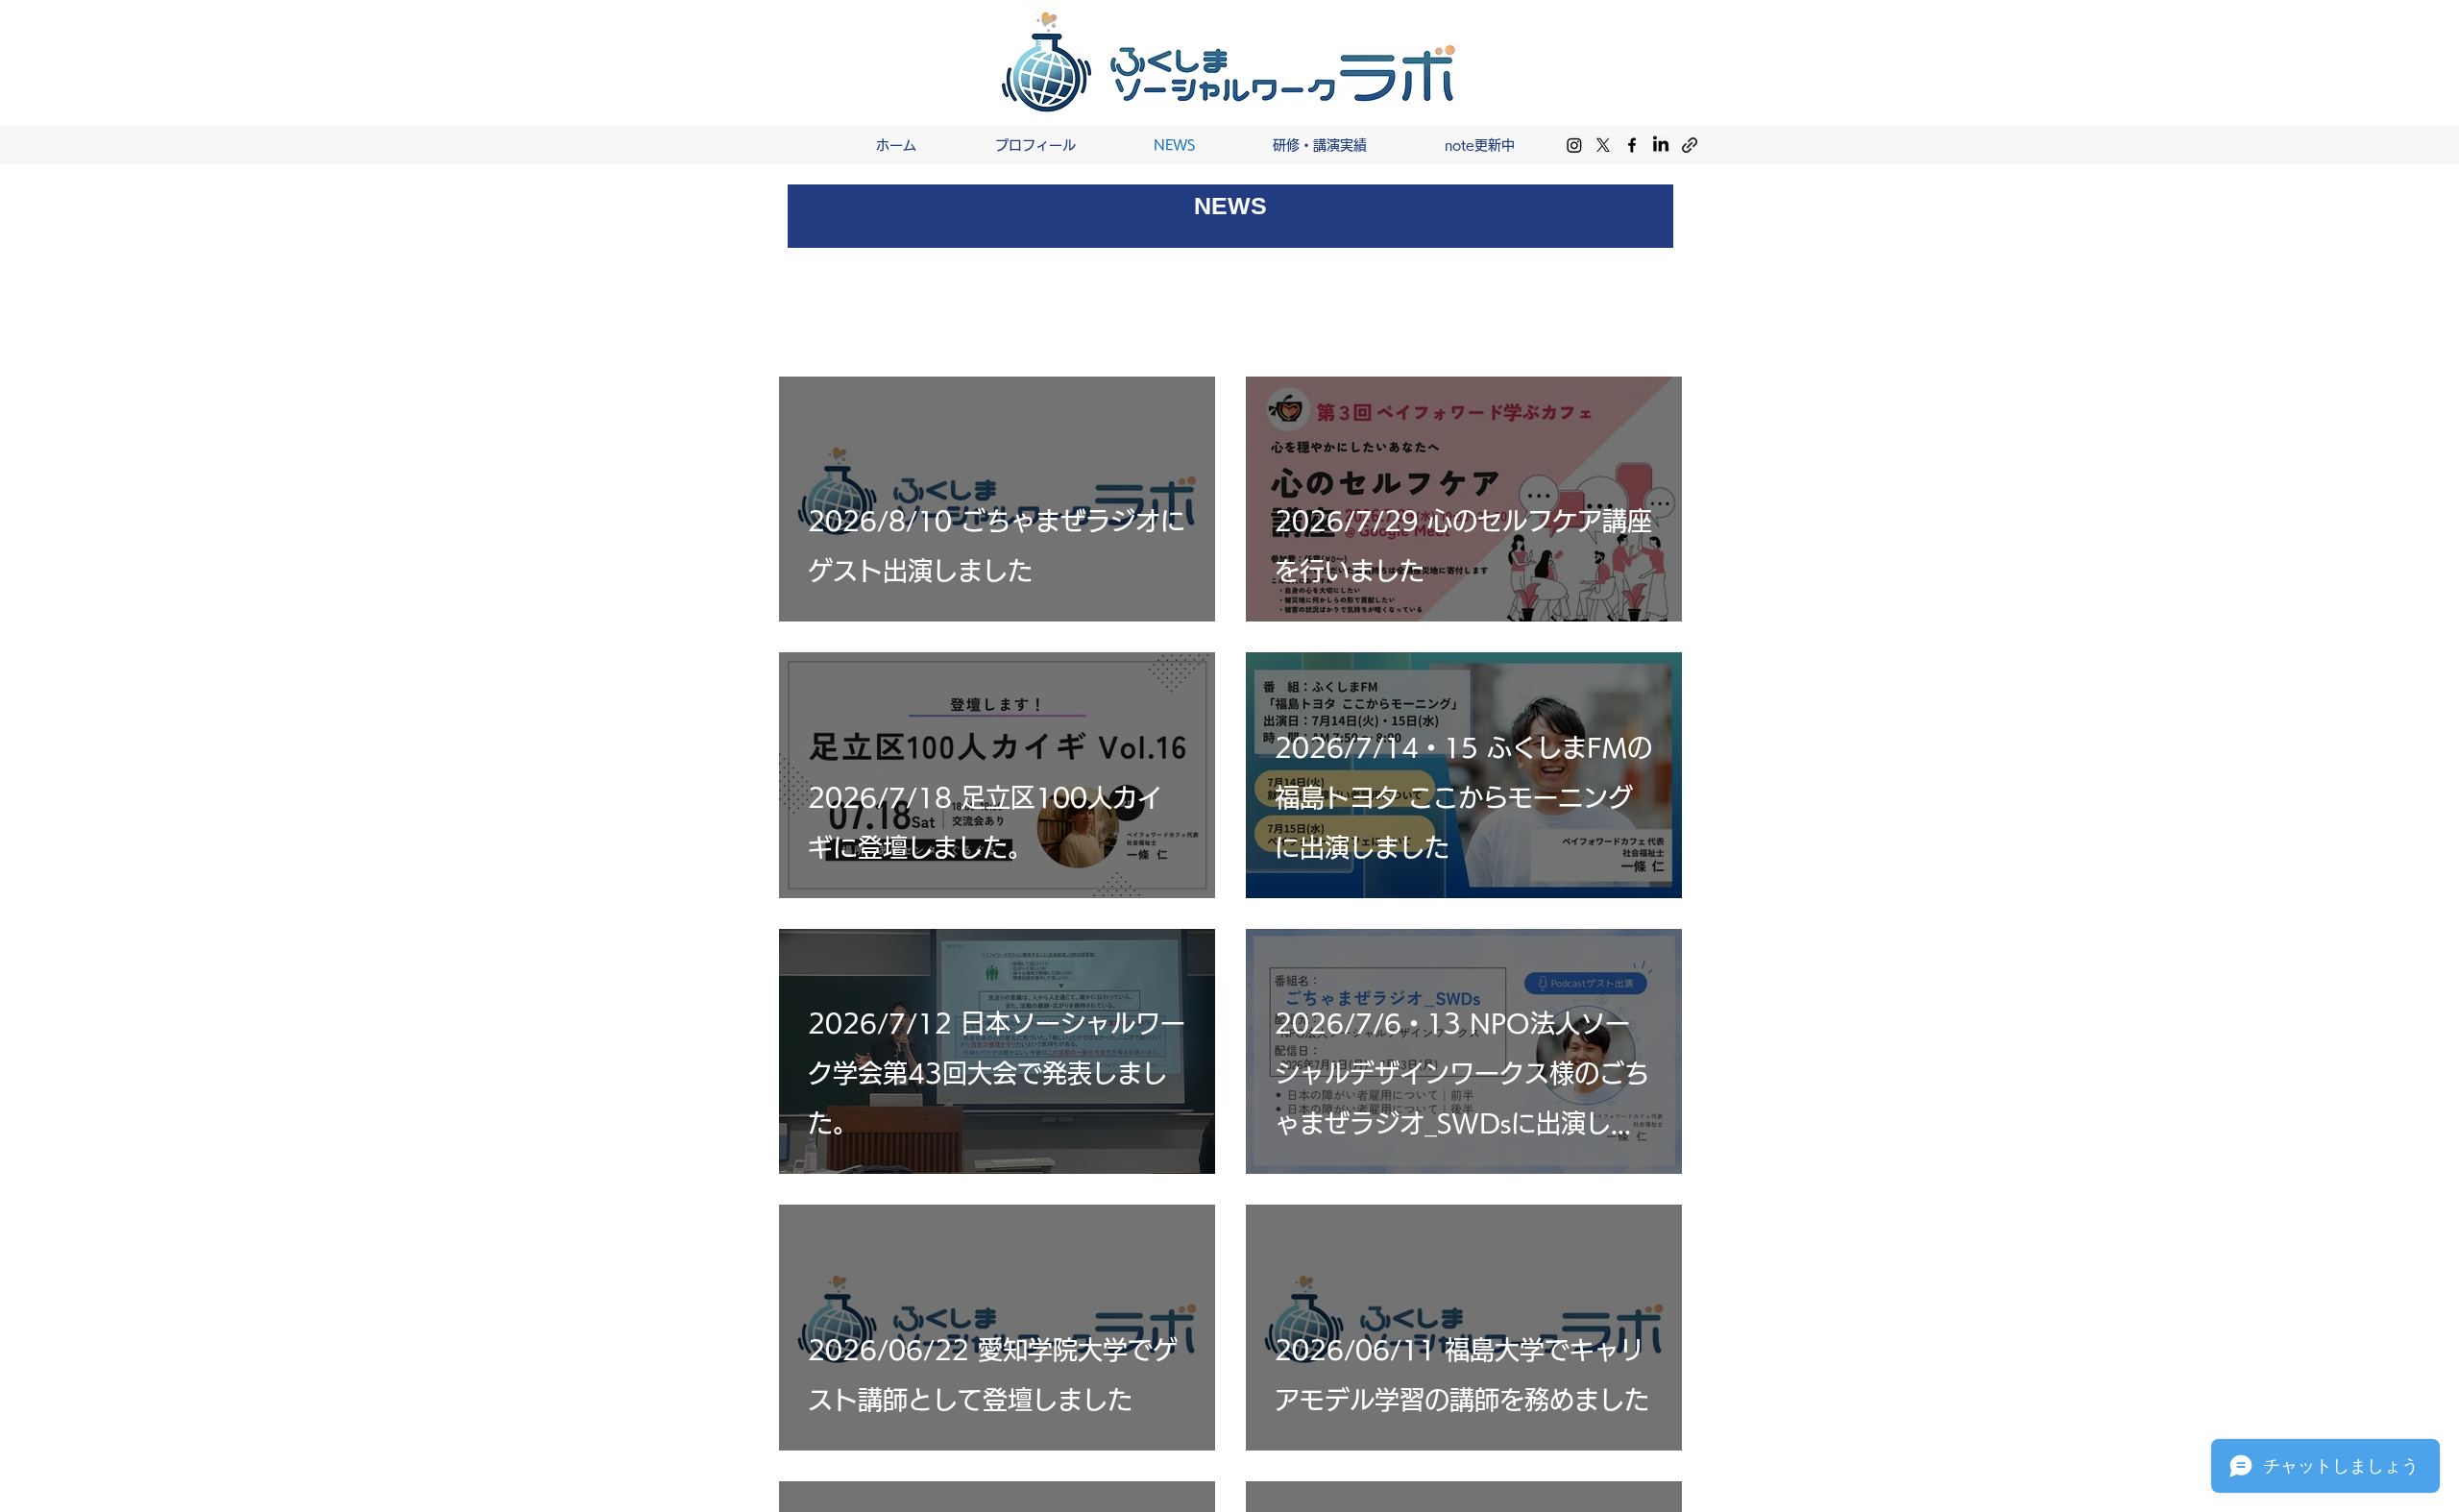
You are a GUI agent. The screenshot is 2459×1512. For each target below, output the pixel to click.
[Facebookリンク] (1632, 145)
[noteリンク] (1690, 145)
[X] (1603, 145)
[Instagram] (1574, 145)
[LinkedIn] (1661, 145)
